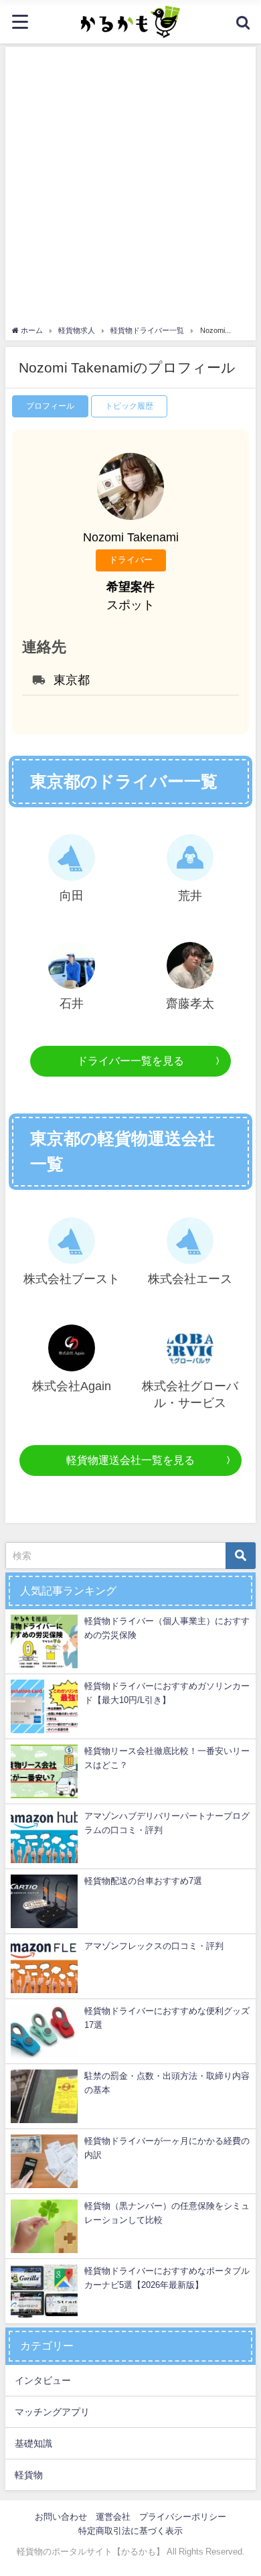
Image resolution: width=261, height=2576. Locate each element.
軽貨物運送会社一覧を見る (130, 1460)
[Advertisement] (130, 188)
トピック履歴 (129, 406)
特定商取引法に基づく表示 (130, 2531)
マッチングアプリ (52, 2412)
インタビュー (43, 2380)
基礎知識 (33, 2443)
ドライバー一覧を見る (130, 1061)
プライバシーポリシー (183, 2517)
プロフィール (50, 406)
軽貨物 (29, 2475)
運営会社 (113, 2517)
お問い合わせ (61, 2517)
